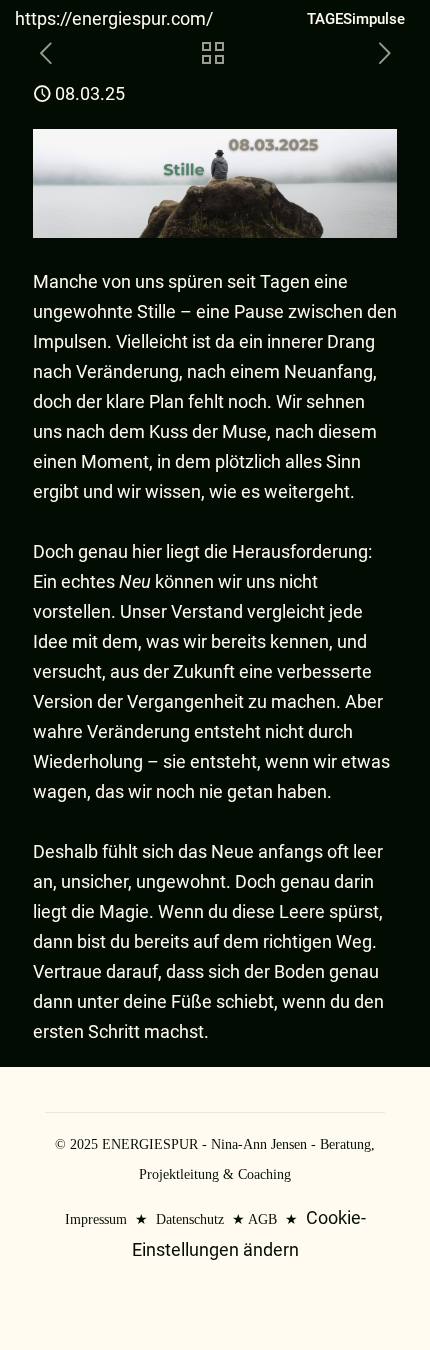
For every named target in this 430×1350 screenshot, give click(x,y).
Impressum (96, 1219)
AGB (262, 1219)
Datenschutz (190, 1219)
